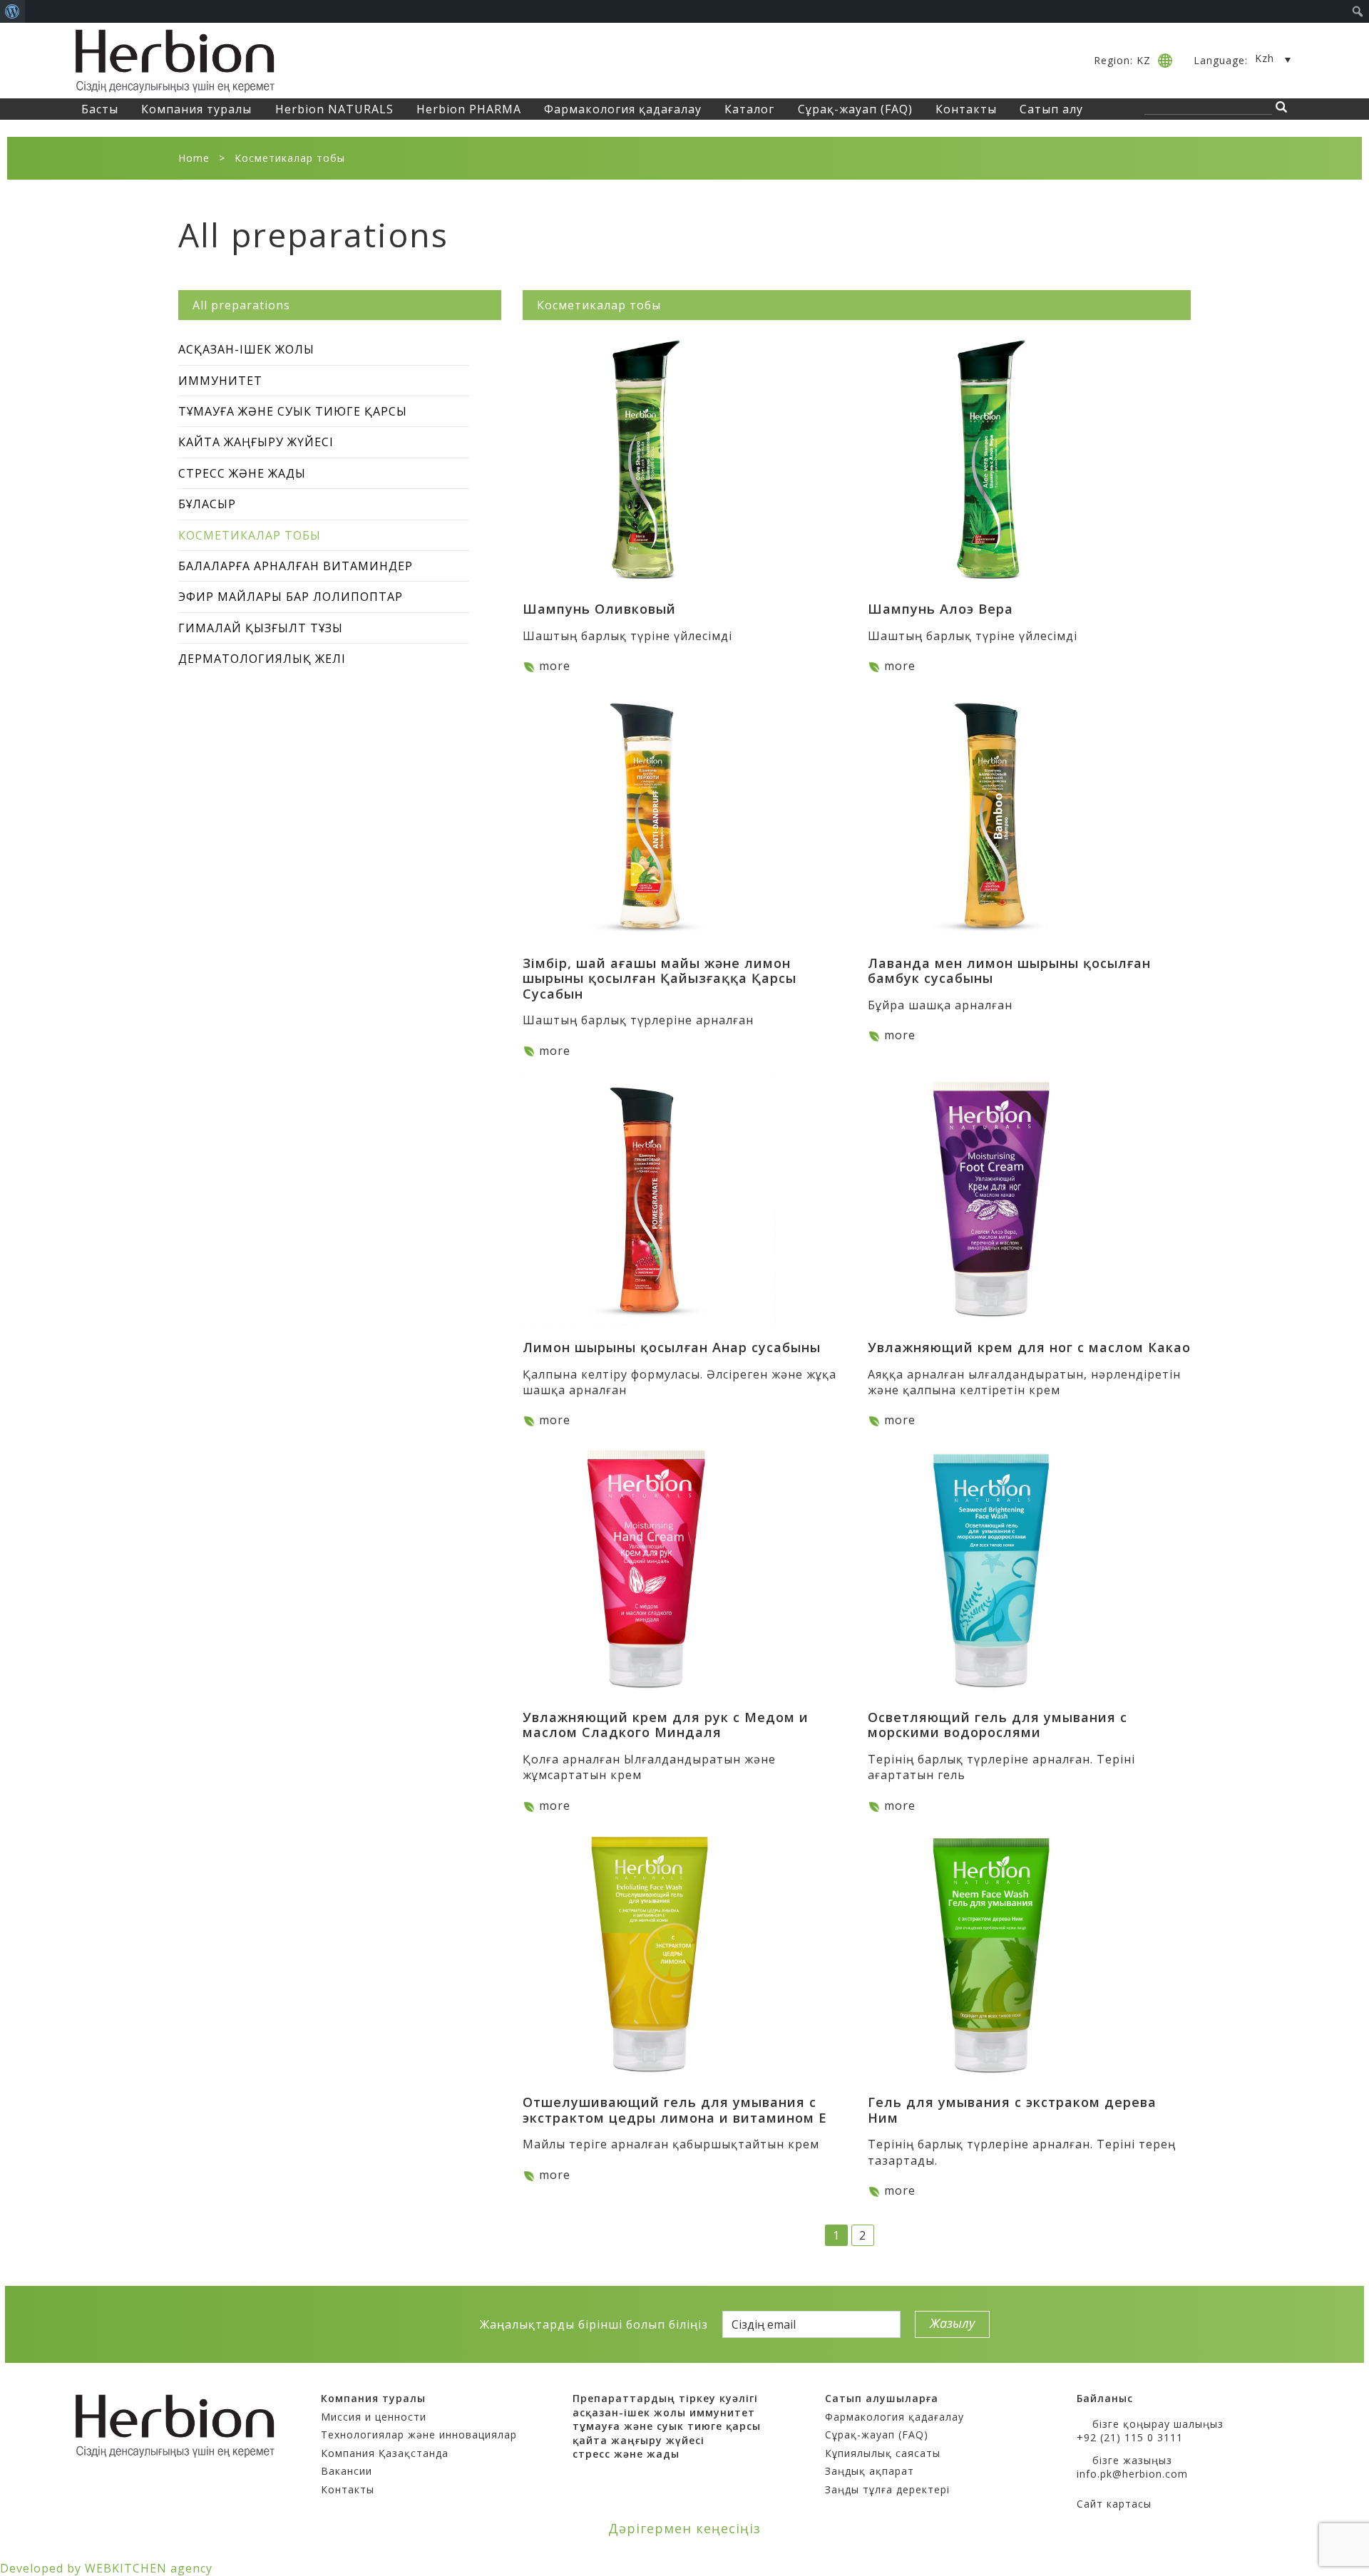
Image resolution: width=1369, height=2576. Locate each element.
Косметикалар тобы (250, 535)
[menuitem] (12, 11)
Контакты (966, 109)
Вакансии (347, 2471)
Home (194, 158)
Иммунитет (220, 381)
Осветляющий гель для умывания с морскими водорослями (998, 1725)
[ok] (411, 2324)
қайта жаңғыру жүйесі (639, 2440)
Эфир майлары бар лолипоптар (291, 597)
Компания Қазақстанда (385, 2453)
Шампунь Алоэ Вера (940, 609)
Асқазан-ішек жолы (246, 349)
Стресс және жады (242, 473)
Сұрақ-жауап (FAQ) (855, 109)
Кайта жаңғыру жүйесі (256, 442)
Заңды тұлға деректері (887, 2489)
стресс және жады (626, 2454)
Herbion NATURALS (334, 109)
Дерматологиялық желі (262, 659)
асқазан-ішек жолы (629, 2412)
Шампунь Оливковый (599, 609)
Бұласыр (207, 504)
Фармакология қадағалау (623, 109)
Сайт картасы (1114, 2504)
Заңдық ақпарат (870, 2471)
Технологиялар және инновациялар (419, 2435)
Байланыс (1105, 2398)
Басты (100, 109)
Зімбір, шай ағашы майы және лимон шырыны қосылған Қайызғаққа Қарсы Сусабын (660, 978)
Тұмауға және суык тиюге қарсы (293, 411)
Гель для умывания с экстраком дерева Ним (1012, 2110)
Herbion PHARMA (469, 109)
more (555, 666)
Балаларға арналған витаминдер (296, 566)
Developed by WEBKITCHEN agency (106, 2568)
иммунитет (722, 2412)
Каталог (749, 109)
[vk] (387, 2324)
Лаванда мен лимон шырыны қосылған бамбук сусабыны (1009, 971)
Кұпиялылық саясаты (883, 2453)
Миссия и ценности (374, 2417)
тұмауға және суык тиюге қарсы (667, 2426)
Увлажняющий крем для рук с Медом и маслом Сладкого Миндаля (666, 1725)
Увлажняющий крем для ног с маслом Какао (1029, 1347)
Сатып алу (1051, 109)
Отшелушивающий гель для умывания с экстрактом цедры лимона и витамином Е (675, 2110)
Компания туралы (196, 109)
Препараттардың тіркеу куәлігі (665, 2398)
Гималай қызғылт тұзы (261, 628)
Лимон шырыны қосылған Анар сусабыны (672, 1347)
